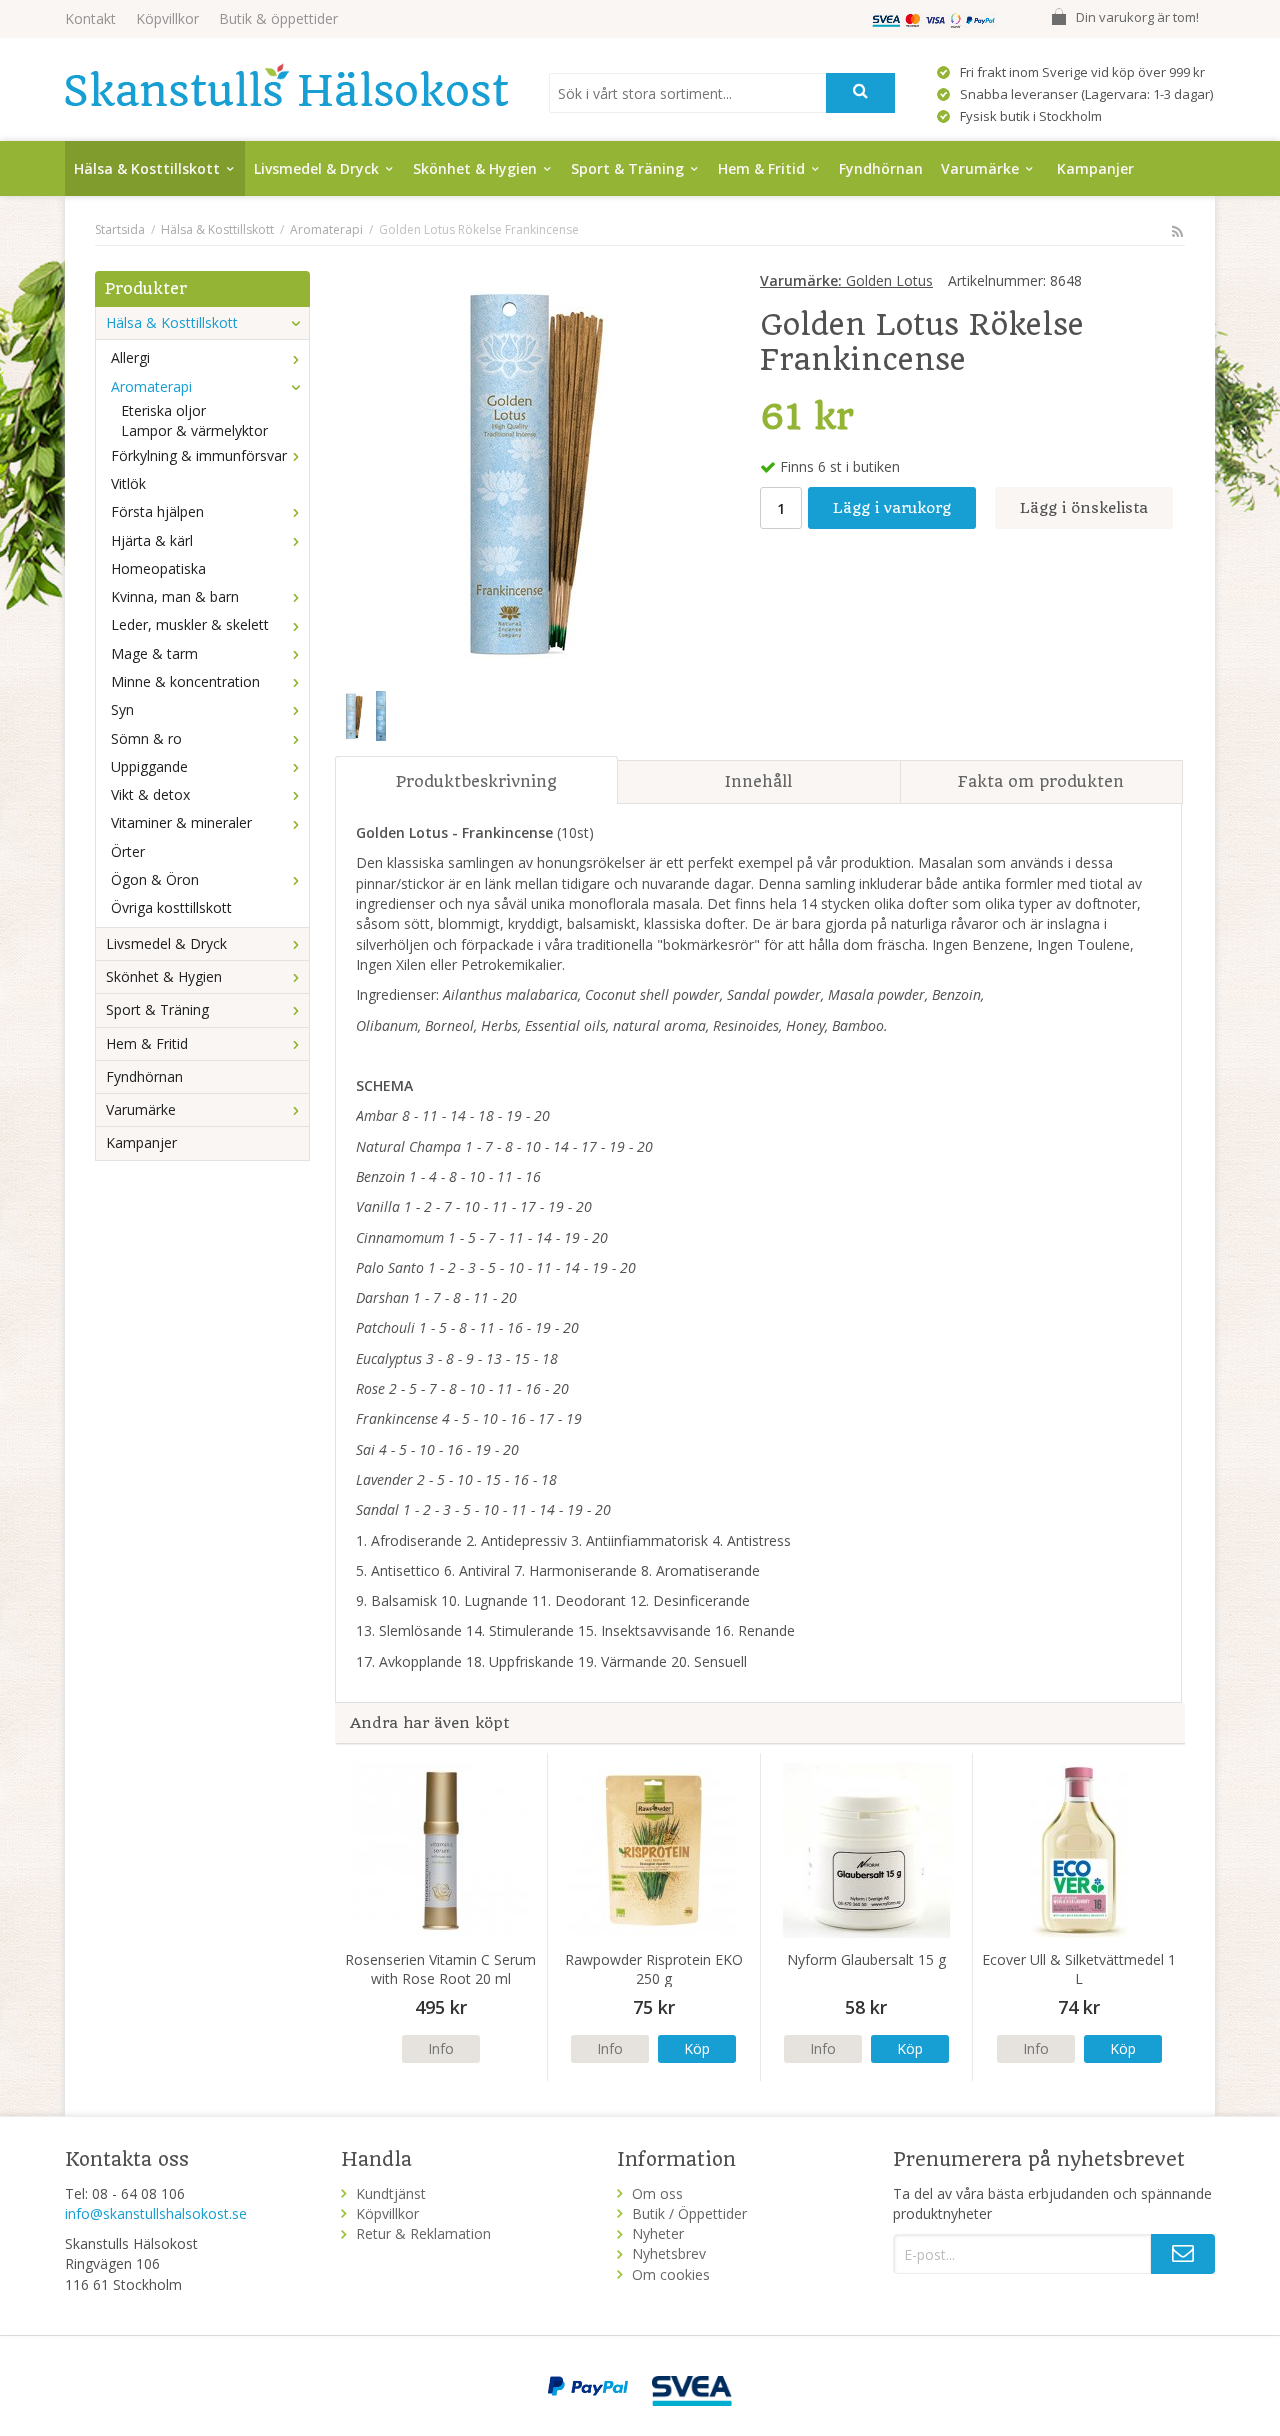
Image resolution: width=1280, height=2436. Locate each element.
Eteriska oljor (163, 410)
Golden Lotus (846, 280)
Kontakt (90, 18)
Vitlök (128, 483)
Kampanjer (1095, 168)
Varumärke (980, 168)
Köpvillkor (167, 18)
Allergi (130, 357)
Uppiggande (149, 766)
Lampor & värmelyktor (194, 430)
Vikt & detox (150, 794)
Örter (128, 851)
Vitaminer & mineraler (181, 822)
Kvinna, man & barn (175, 596)
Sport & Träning (627, 168)
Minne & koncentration (185, 681)
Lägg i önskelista (1084, 508)
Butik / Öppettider (689, 2213)
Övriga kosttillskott (171, 907)
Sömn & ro (146, 738)
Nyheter (658, 2233)
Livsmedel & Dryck (316, 168)
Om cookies (671, 2274)
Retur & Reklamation (423, 2233)
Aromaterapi (151, 386)
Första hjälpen (157, 511)
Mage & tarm (154, 653)
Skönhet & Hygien (475, 168)
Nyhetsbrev (669, 2253)
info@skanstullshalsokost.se (156, 2213)
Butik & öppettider (278, 18)
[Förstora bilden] (526, 470)
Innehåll (758, 781)
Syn (122, 709)
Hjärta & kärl (152, 540)
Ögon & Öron (155, 879)
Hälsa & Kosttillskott (147, 168)
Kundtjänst (391, 2193)
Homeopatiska (158, 568)
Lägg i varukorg (892, 508)
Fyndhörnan (881, 168)
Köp (697, 2048)
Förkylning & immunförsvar (199, 455)
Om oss (657, 2193)
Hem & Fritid (761, 168)
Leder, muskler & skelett (190, 624)
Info (441, 2048)
